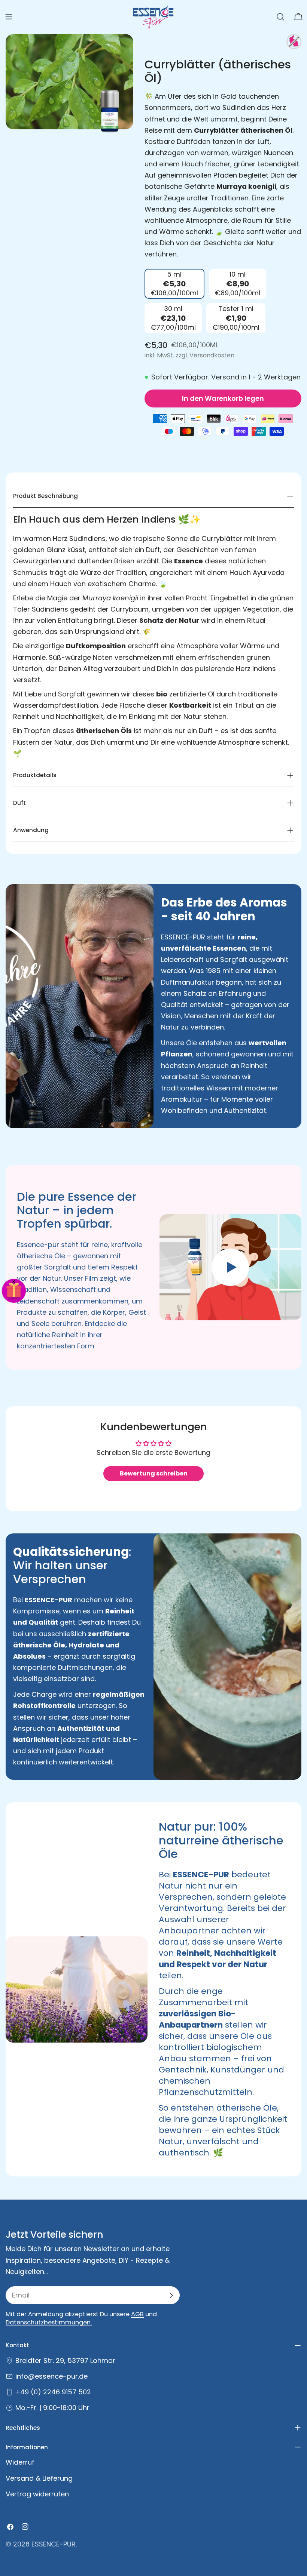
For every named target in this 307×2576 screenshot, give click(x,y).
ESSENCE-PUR (54, 2544)
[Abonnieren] (171, 2295)
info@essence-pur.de (51, 2376)
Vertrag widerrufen (37, 2494)
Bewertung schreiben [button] (154, 1473)
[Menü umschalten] (9, 17)
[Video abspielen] (230, 1267)
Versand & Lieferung (39, 2478)
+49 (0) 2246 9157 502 (53, 2392)
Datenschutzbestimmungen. (49, 2322)
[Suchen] (280, 17)
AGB (137, 2314)
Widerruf (20, 2462)
